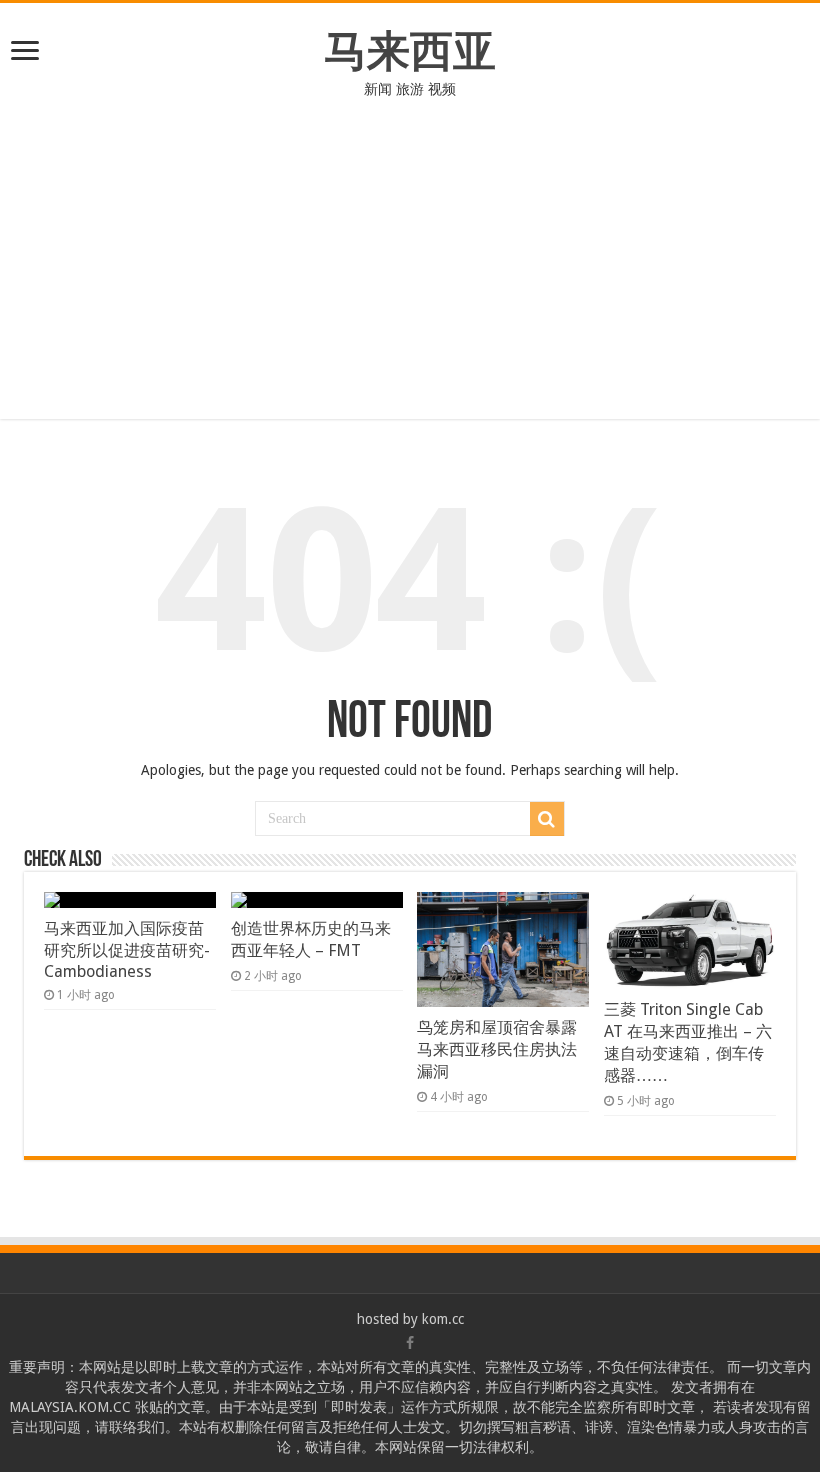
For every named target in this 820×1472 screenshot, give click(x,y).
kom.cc (443, 1319)
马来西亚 (410, 51)
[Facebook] (410, 1343)
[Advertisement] (410, 249)
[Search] (547, 819)
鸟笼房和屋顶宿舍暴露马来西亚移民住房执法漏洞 (497, 1049)
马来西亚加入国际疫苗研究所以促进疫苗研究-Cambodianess (127, 950)
